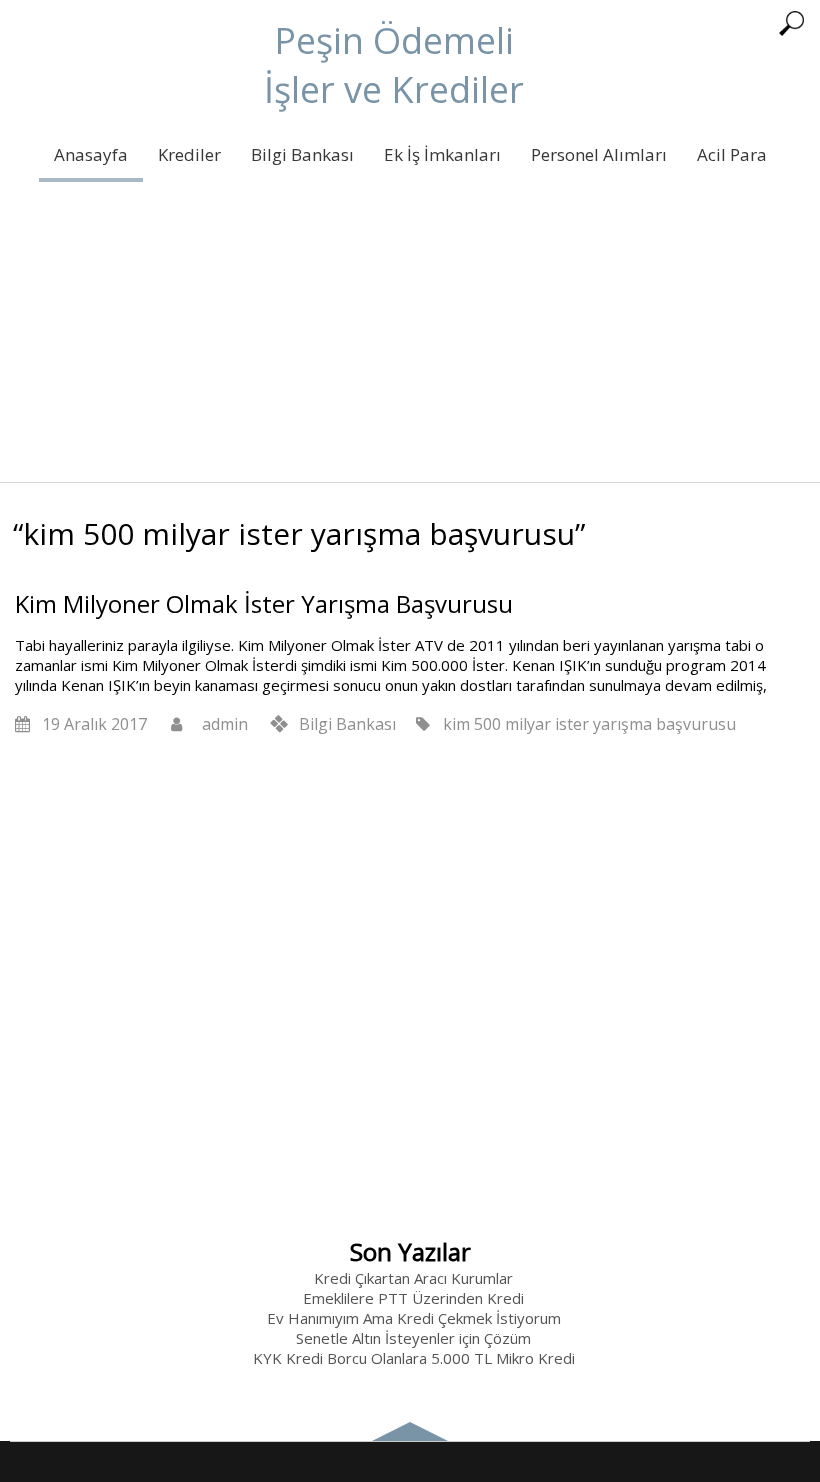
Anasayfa (91, 154)
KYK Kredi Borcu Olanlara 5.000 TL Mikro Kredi (414, 1358)
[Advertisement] (410, 342)
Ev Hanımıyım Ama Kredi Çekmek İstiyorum (414, 1318)
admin (225, 724)
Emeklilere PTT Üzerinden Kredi (413, 1298)
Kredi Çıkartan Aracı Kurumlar (413, 1278)
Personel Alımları (599, 154)
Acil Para (732, 154)
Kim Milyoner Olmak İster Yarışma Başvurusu (264, 603)
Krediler (189, 154)
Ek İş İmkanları (442, 154)
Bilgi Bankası (302, 154)
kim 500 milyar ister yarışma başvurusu (589, 724)
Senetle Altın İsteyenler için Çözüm (413, 1338)
